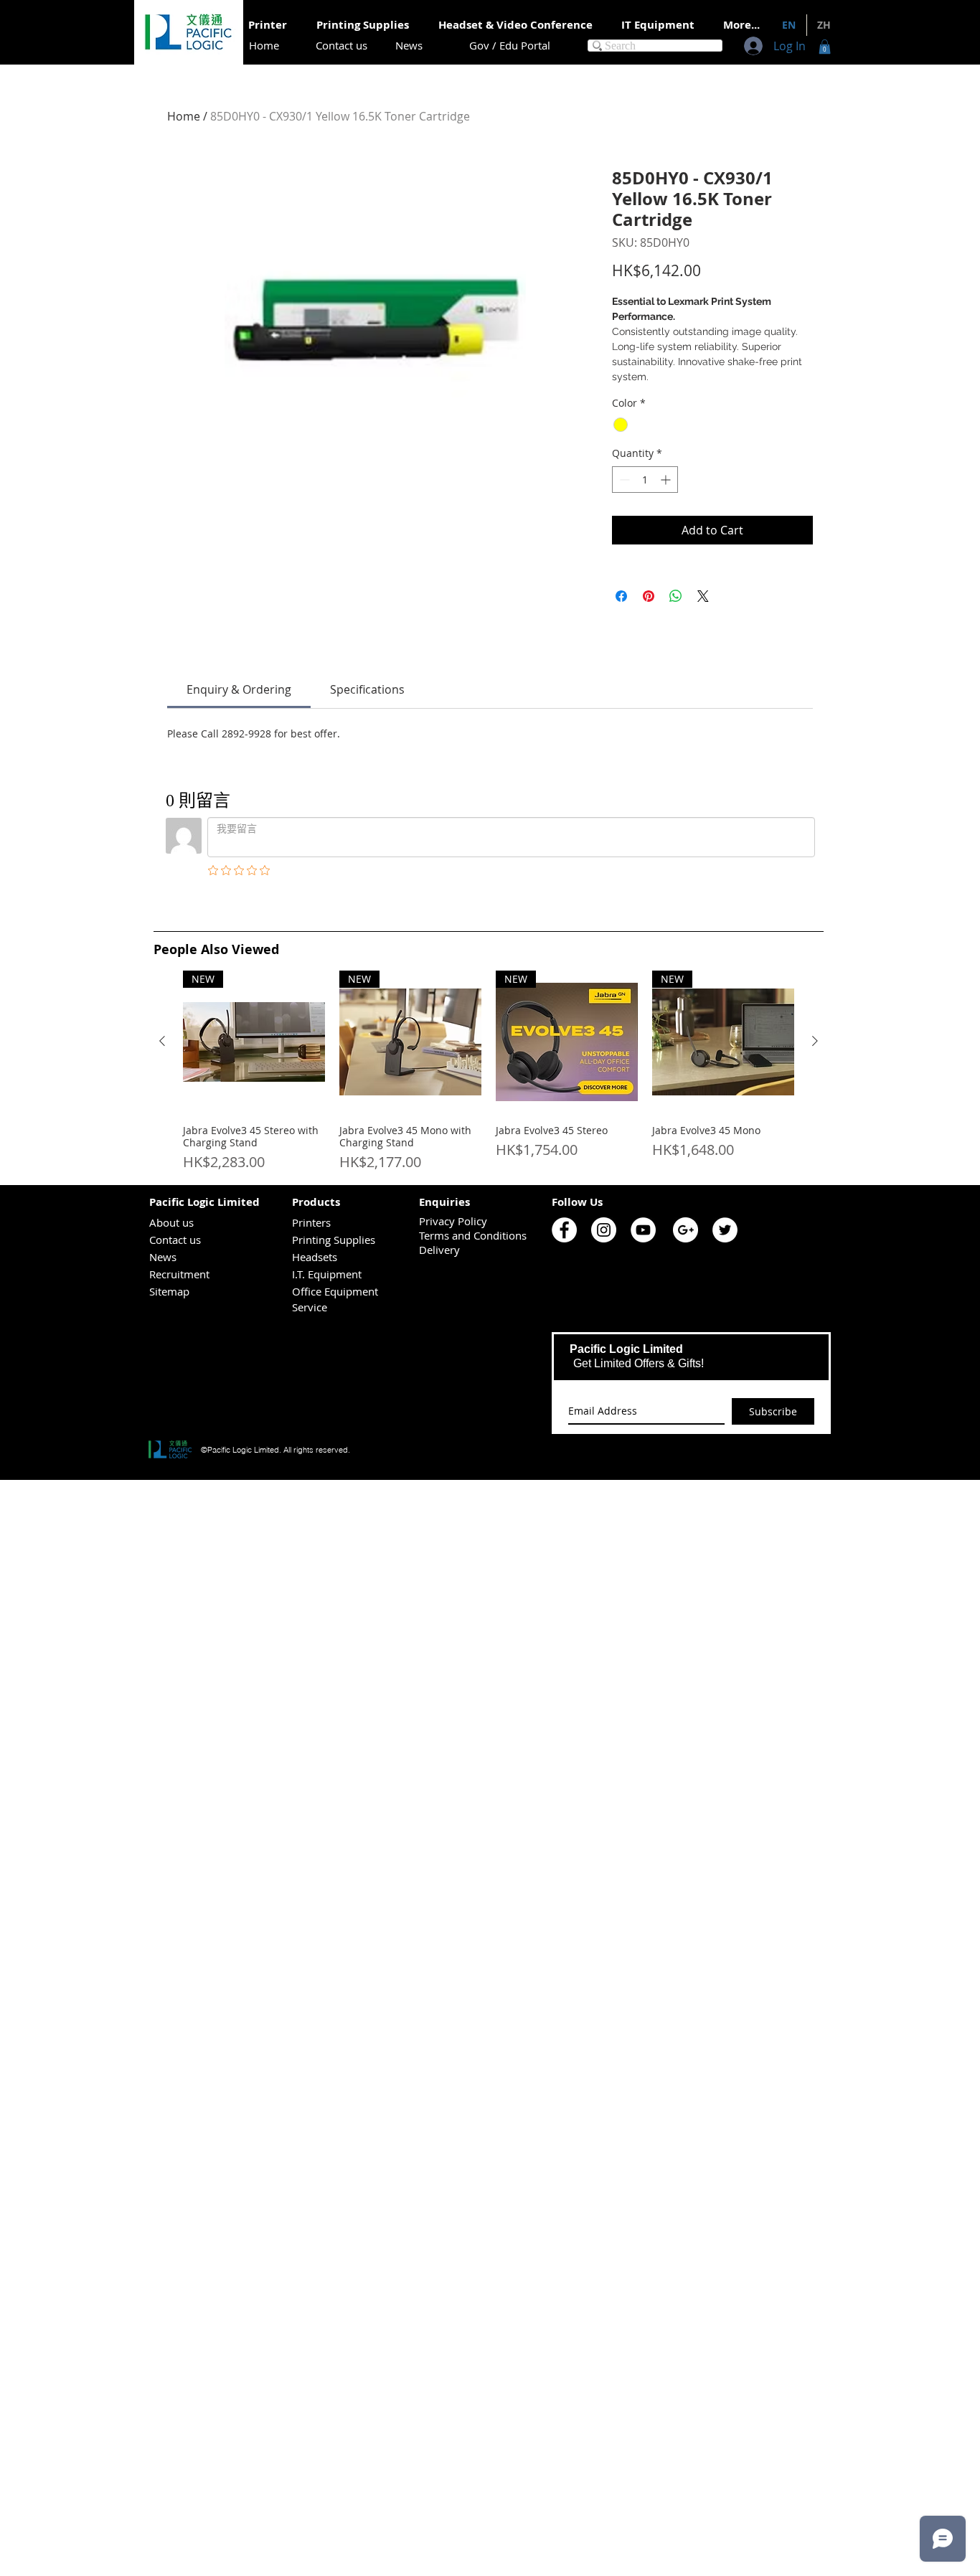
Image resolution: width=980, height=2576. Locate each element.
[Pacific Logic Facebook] (564, 1230)
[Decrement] (623, 480)
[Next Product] (815, 1041)
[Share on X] (703, 596)
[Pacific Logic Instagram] (604, 1230)
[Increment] (667, 480)
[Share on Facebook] (621, 596)
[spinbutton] (645, 480)
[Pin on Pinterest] (649, 596)
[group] (489, 1072)
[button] (825, 47)
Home (184, 116)
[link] (239, 689)
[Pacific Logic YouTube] (643, 1230)
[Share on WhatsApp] (676, 596)
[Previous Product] (162, 1041)
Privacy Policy (453, 1221)
